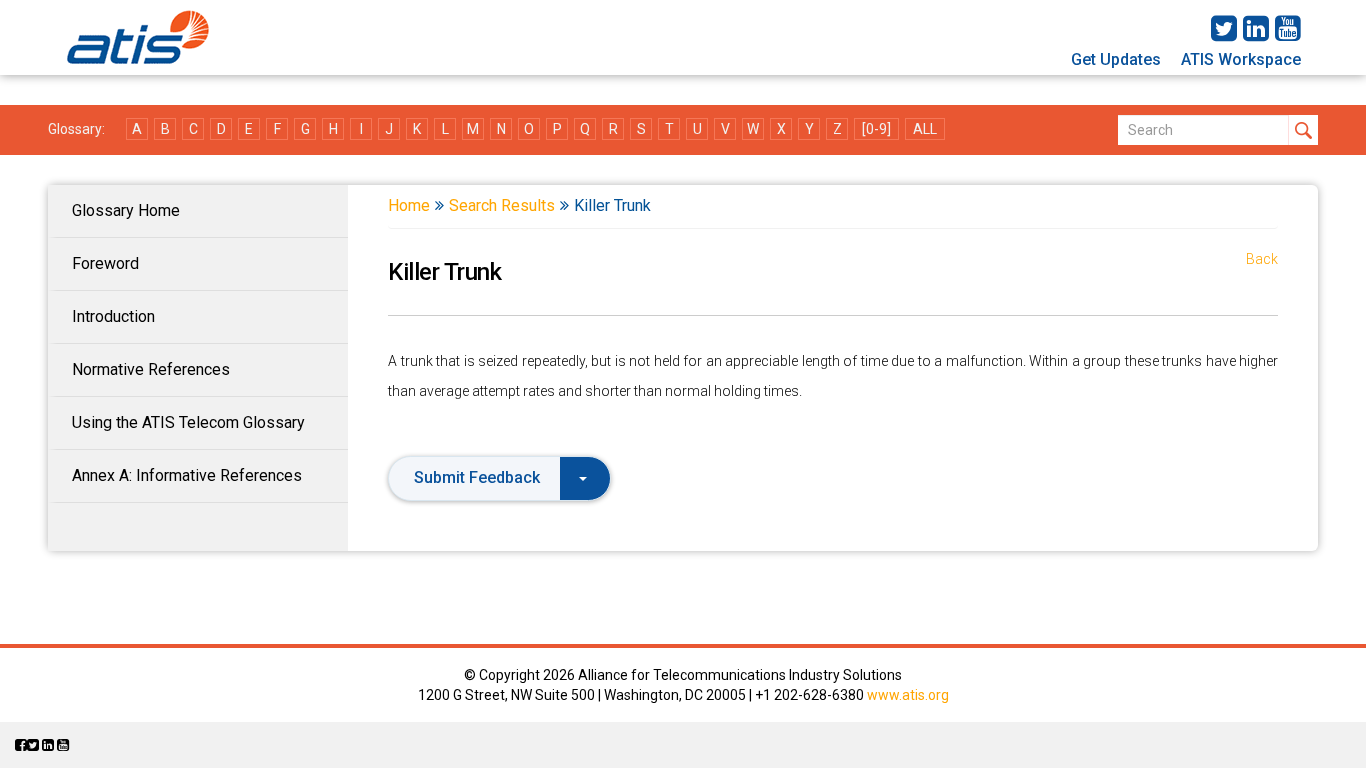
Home (409, 205)
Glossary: (76, 129)
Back (1262, 259)
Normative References (151, 369)
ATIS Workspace (1241, 59)
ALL (925, 129)
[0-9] (876, 129)
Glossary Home (126, 210)
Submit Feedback (477, 477)
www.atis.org (908, 695)
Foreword (105, 263)
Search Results (502, 205)
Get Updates (1116, 59)
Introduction (113, 316)
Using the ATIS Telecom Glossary (188, 422)
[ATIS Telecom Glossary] (138, 37)
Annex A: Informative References (187, 475)
